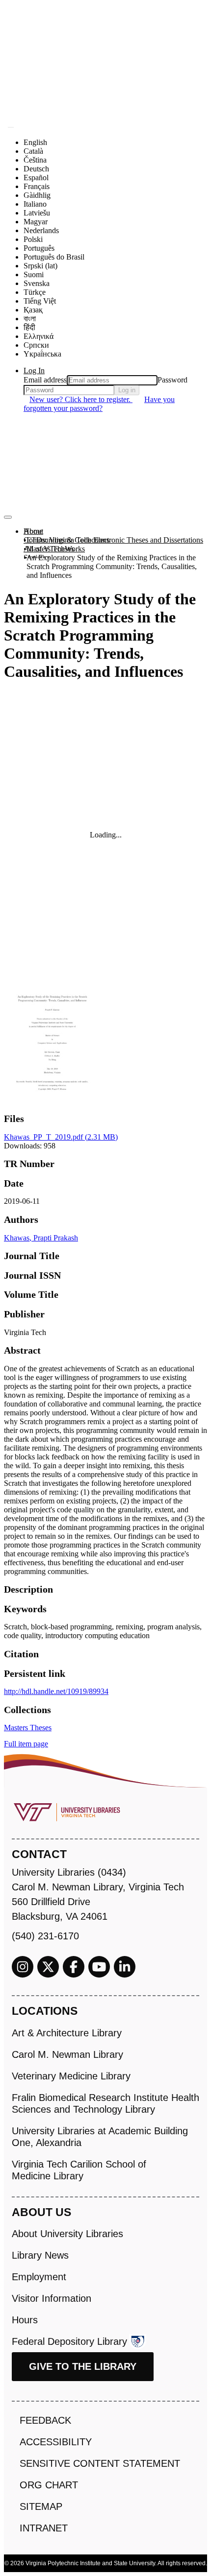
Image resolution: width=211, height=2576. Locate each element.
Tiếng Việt (40, 301)
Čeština (35, 160)
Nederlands (41, 230)
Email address (45, 380)
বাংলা (30, 319)
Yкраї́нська (42, 354)
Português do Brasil (54, 257)
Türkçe (35, 292)
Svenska (37, 283)
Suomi (34, 274)
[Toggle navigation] (8, 517)
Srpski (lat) (40, 266)
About (33, 531)
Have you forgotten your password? (99, 404)
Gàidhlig (37, 195)
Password (172, 380)
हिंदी (29, 327)
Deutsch (36, 169)
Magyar (36, 222)
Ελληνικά (39, 336)
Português (39, 248)
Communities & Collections (66, 540)
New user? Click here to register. (81, 399)
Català (33, 151)
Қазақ (33, 310)
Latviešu (37, 213)
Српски (36, 345)
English (35, 142)
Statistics (37, 558)
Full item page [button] (26, 1744)
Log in (127, 390)
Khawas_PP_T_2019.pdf (61, 1137)
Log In (34, 370)
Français (37, 186)
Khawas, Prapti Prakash (41, 1238)
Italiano (35, 204)
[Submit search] (11, 127)
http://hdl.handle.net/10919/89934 (56, 1691)
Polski (33, 239)
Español (36, 178)
